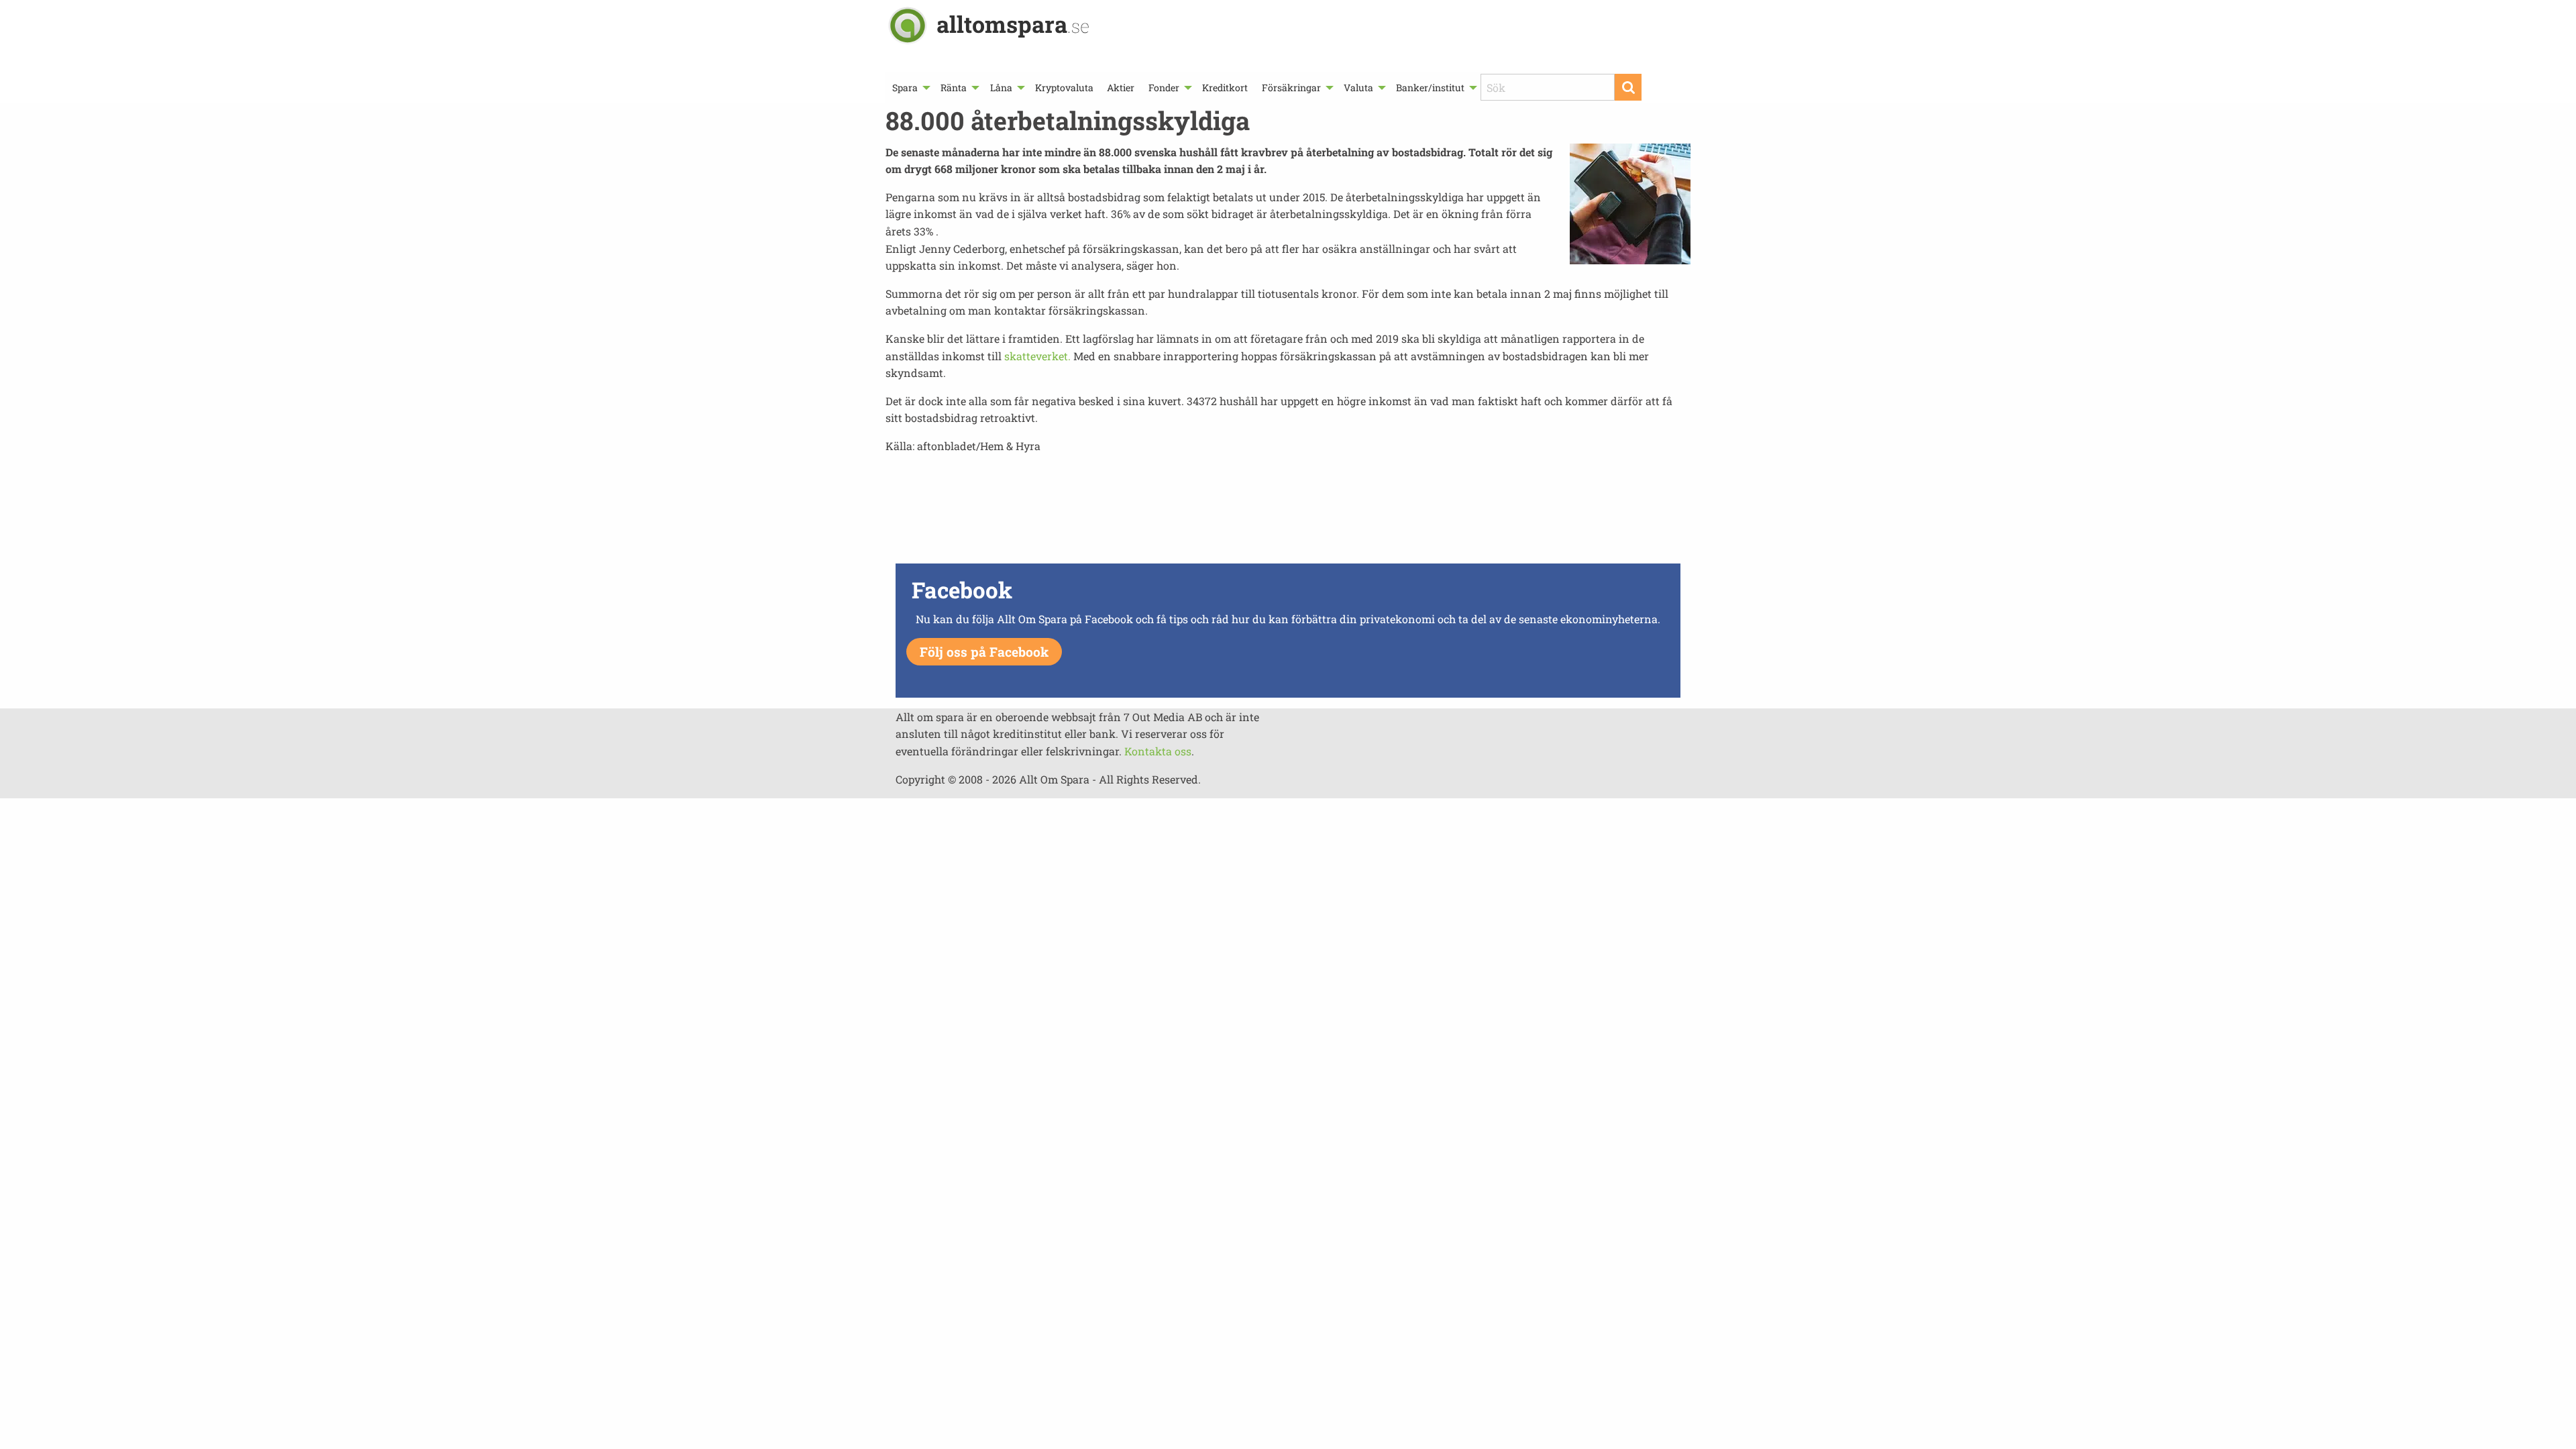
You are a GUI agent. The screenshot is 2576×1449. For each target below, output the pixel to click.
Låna (1001, 88)
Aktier (1121, 88)
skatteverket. (1036, 356)
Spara (905, 88)
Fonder (1164, 88)
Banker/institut (1430, 88)
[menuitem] (910, 88)
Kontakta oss (1158, 751)
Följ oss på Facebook (984, 652)
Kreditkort (1225, 88)
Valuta (1358, 88)
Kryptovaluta (1064, 88)
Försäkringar (1291, 88)
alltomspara (1013, 24)
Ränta (954, 88)
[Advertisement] (1288, 513)
